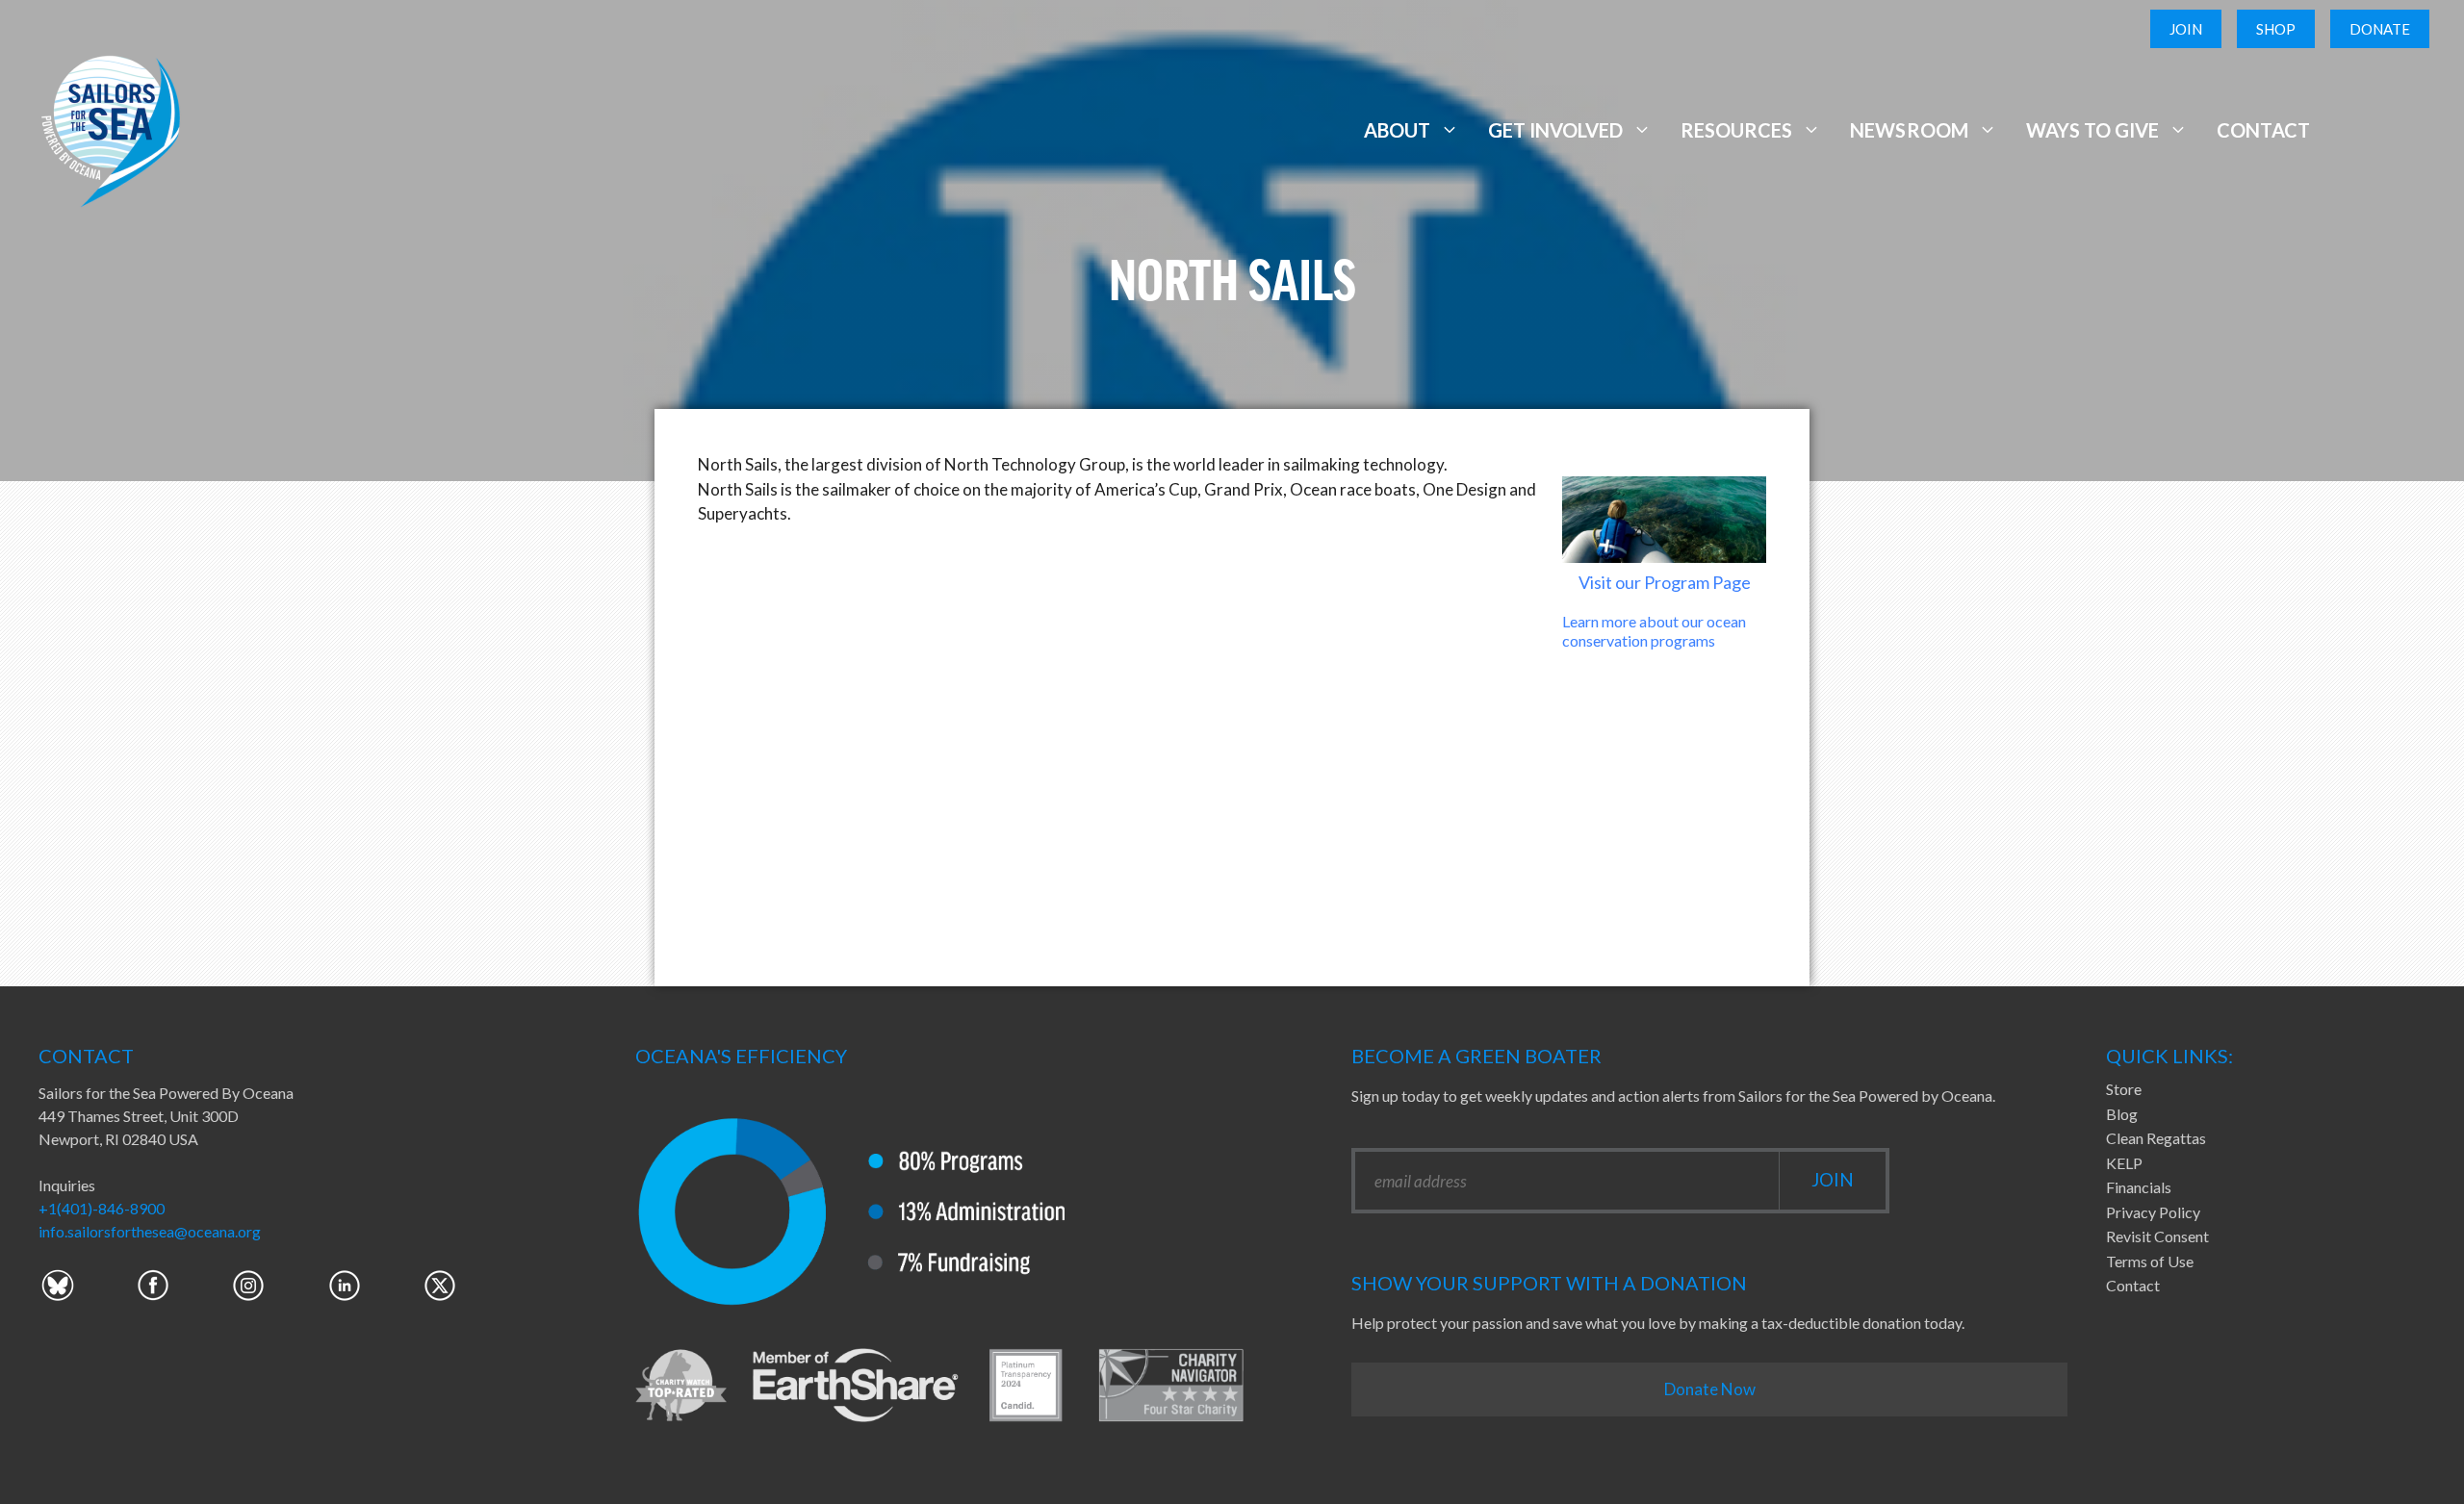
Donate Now (1710, 1389)
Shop (2276, 29)
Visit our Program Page (1665, 582)
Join (2186, 29)
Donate (2380, 29)
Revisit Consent (2157, 1236)
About (1397, 130)
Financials (2139, 1187)
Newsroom (1909, 130)
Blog (2122, 1114)
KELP (2124, 1163)
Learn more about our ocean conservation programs (1654, 630)
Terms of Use (2150, 1261)
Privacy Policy (2153, 1212)
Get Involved (1555, 130)
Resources (1736, 130)
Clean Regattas (2156, 1138)
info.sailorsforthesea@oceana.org (150, 1231)
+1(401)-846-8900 (102, 1208)
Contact (2263, 130)
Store (2124, 1089)
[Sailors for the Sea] (111, 127)
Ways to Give (2092, 130)
